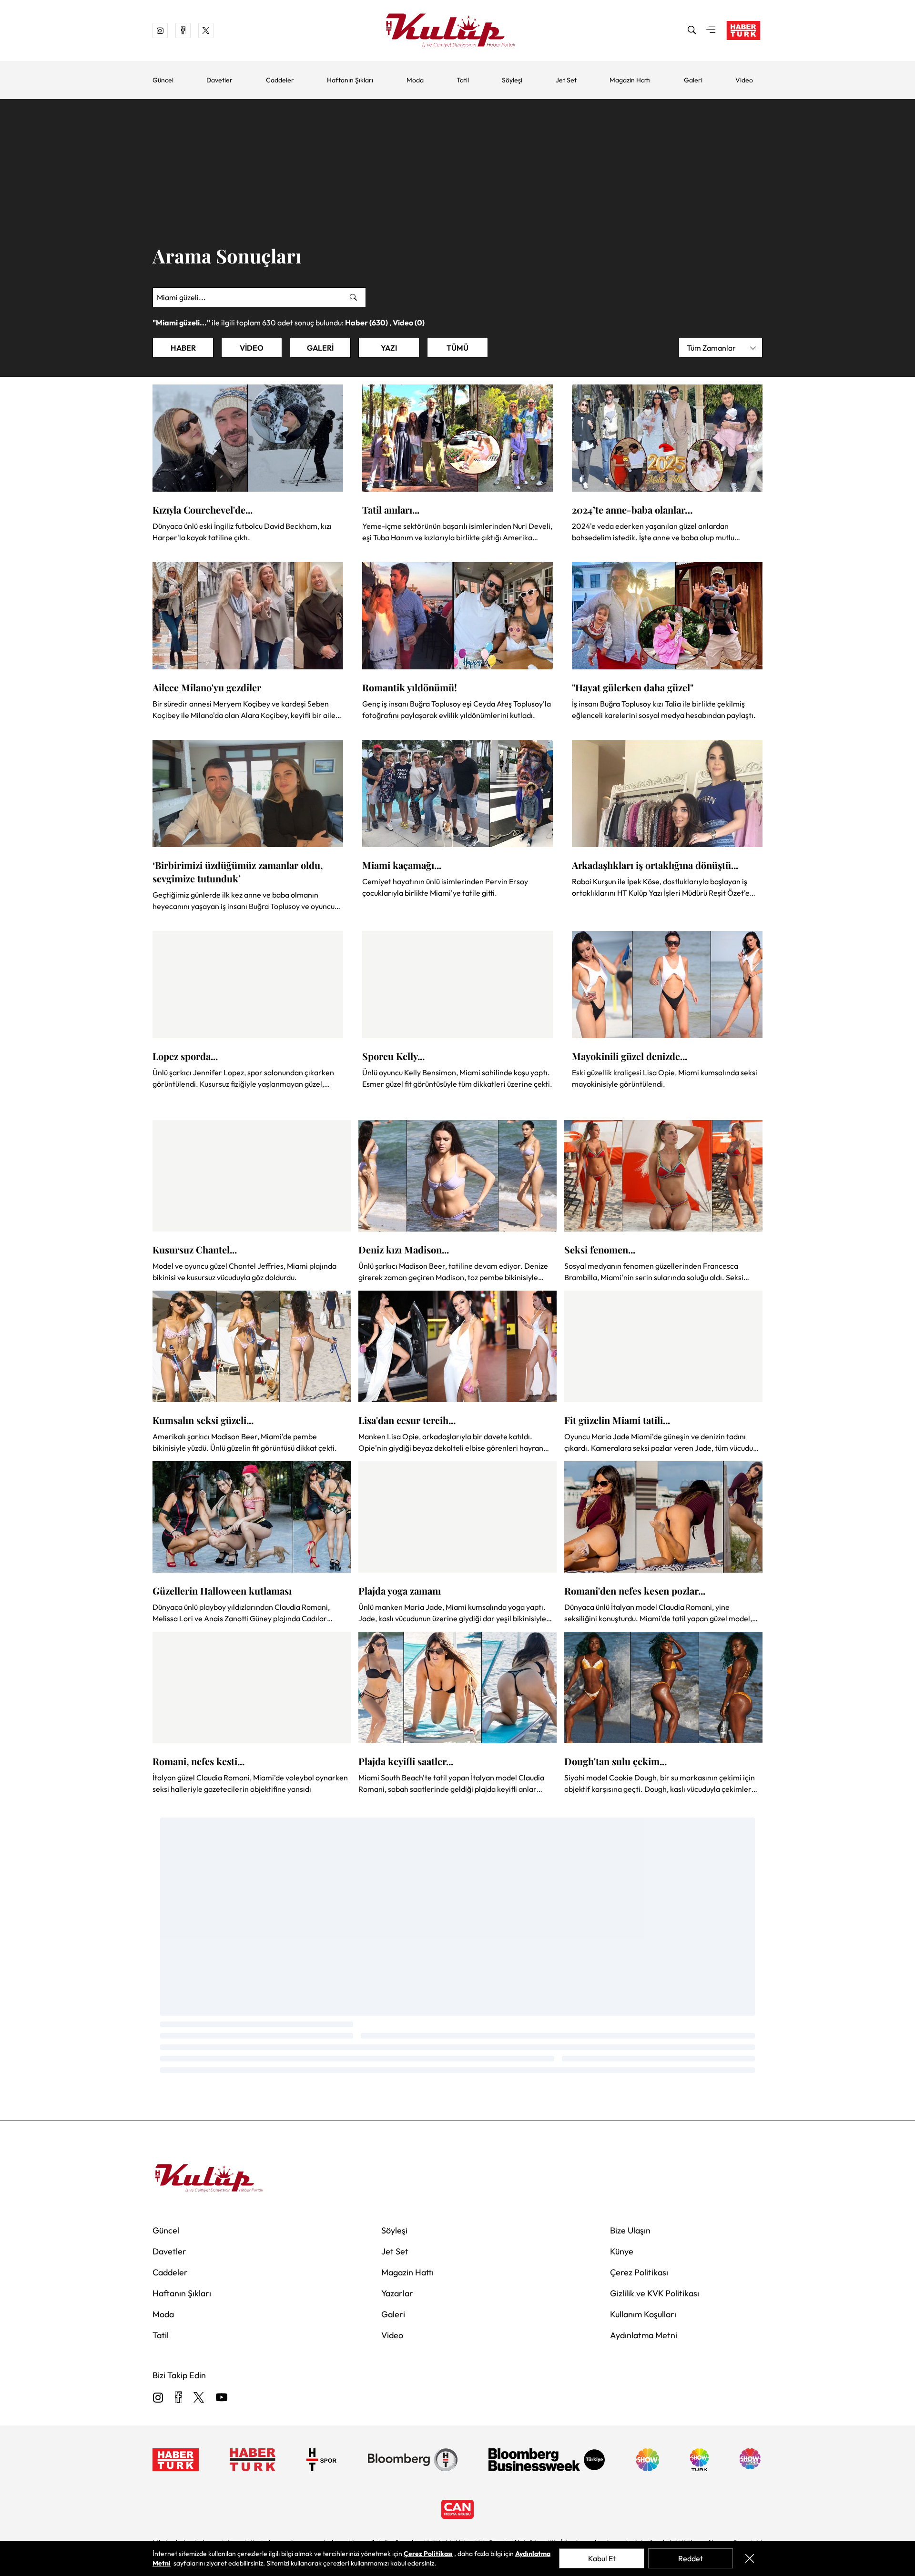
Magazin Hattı (630, 80)
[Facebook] (178, 2398)
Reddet (691, 2558)
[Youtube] (222, 2398)
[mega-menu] (711, 30)
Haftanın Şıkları (350, 80)
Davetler (219, 80)
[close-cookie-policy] (750, 2558)
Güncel (163, 80)
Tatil (463, 80)
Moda (415, 80)
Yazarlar (397, 2293)
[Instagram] (158, 2398)
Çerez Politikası (639, 2272)
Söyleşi (512, 80)
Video (744, 80)
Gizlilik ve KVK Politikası (655, 2293)
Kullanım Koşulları (643, 2314)
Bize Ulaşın (630, 2230)
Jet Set (566, 80)
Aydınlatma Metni (644, 2335)
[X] (199, 2398)
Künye (622, 2251)
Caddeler (280, 80)
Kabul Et (602, 2558)
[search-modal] (692, 30)
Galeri (693, 80)
